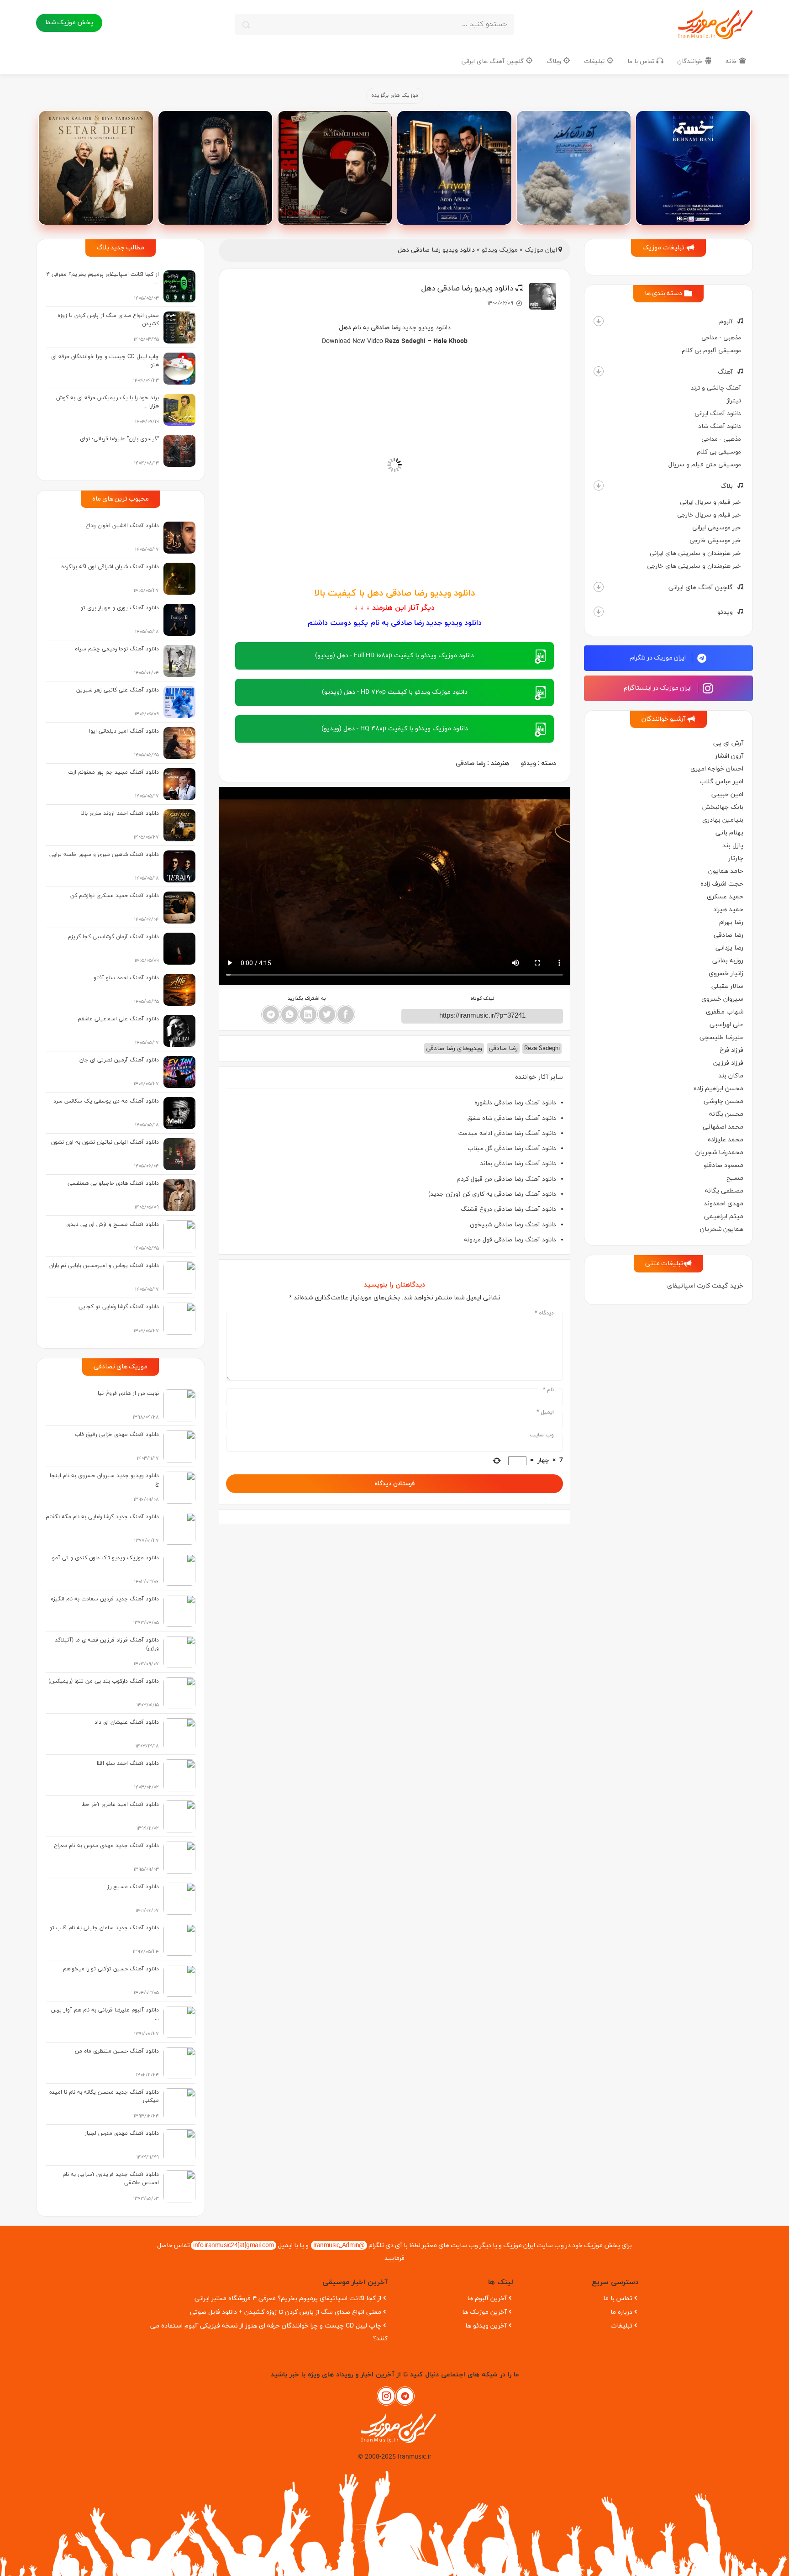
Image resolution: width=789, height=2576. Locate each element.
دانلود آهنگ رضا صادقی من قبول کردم (506, 1179)
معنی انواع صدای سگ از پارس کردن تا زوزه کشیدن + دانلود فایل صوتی (286, 2312)
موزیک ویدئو (500, 250)
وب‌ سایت (542, 1435)
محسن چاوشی (723, 1101)
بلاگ (727, 486)
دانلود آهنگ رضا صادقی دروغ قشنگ (508, 1209)
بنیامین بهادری (723, 820)
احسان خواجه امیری (717, 769)
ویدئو (725, 612)
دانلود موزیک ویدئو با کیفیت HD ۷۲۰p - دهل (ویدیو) (395, 692)
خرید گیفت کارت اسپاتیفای (705, 1286)
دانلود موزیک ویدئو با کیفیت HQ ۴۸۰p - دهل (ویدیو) (395, 729)
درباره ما (621, 2312)
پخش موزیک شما (69, 23)
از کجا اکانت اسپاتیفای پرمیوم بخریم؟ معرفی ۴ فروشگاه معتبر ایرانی (288, 2299)
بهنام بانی (729, 833)
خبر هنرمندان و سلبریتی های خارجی (694, 566)
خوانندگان (691, 61)
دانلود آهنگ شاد (720, 426)
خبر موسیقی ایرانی (717, 528)
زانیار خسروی (726, 974)
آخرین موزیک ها (484, 2312)
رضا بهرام (731, 922)
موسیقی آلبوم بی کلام (711, 351)
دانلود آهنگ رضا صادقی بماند (518, 1164)
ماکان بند (731, 1076)
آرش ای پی (728, 743)
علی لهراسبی (726, 1025)
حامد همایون (726, 871)
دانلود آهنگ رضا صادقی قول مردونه (510, 1240)
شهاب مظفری (725, 1012)
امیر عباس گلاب (721, 782)
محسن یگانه (726, 1114)
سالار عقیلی (727, 986)
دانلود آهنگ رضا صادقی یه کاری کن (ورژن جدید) (492, 1194)
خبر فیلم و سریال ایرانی (710, 502)
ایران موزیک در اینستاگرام (658, 688)
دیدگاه (544, 1313)
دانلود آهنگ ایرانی (718, 414)
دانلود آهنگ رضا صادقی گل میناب (512, 1148)
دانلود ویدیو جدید (426, 328)
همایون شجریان (722, 1229)
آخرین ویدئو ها (486, 2326)
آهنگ (725, 372)
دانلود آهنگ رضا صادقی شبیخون (513, 1225)
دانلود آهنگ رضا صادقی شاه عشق (512, 1118)
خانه (732, 61)
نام (548, 1390)
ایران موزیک (541, 250)
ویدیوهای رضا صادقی (454, 1048)
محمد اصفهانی (723, 1127)
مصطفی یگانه (724, 1191)
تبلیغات (595, 61)
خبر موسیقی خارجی (715, 541)
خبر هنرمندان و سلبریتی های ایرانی (695, 553)
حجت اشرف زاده (722, 884)
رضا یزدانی (729, 948)
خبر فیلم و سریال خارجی (709, 515)
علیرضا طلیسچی (721, 1037)
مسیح (735, 1178)
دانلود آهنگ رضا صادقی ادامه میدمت (507, 1133)
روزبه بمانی (728, 961)
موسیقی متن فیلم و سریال (705, 465)
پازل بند (733, 846)
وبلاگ (555, 61)
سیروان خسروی (722, 999)
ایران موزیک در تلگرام (659, 658)
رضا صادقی (729, 935)
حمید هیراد (728, 910)
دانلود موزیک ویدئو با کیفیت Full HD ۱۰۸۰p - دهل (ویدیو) (394, 656)
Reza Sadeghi (405, 341)
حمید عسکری (725, 897)
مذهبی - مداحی (721, 338)
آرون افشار (729, 756)
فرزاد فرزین (728, 1063)
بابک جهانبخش (723, 807)
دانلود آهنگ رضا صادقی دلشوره (515, 1103)
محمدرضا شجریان (719, 1153)
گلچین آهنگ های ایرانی (493, 61)
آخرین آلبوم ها (487, 2299)
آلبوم (726, 322)
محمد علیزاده (726, 1140)
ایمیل (545, 1412)
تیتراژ (734, 401)
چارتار (736, 858)
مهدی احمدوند (723, 1204)
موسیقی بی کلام (719, 452)
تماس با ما (642, 61)
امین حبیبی (727, 794)
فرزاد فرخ (731, 1050)
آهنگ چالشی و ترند (716, 388)
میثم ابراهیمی (724, 1217)
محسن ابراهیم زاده (718, 1089)
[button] (599, 321)
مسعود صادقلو (723, 1165)
